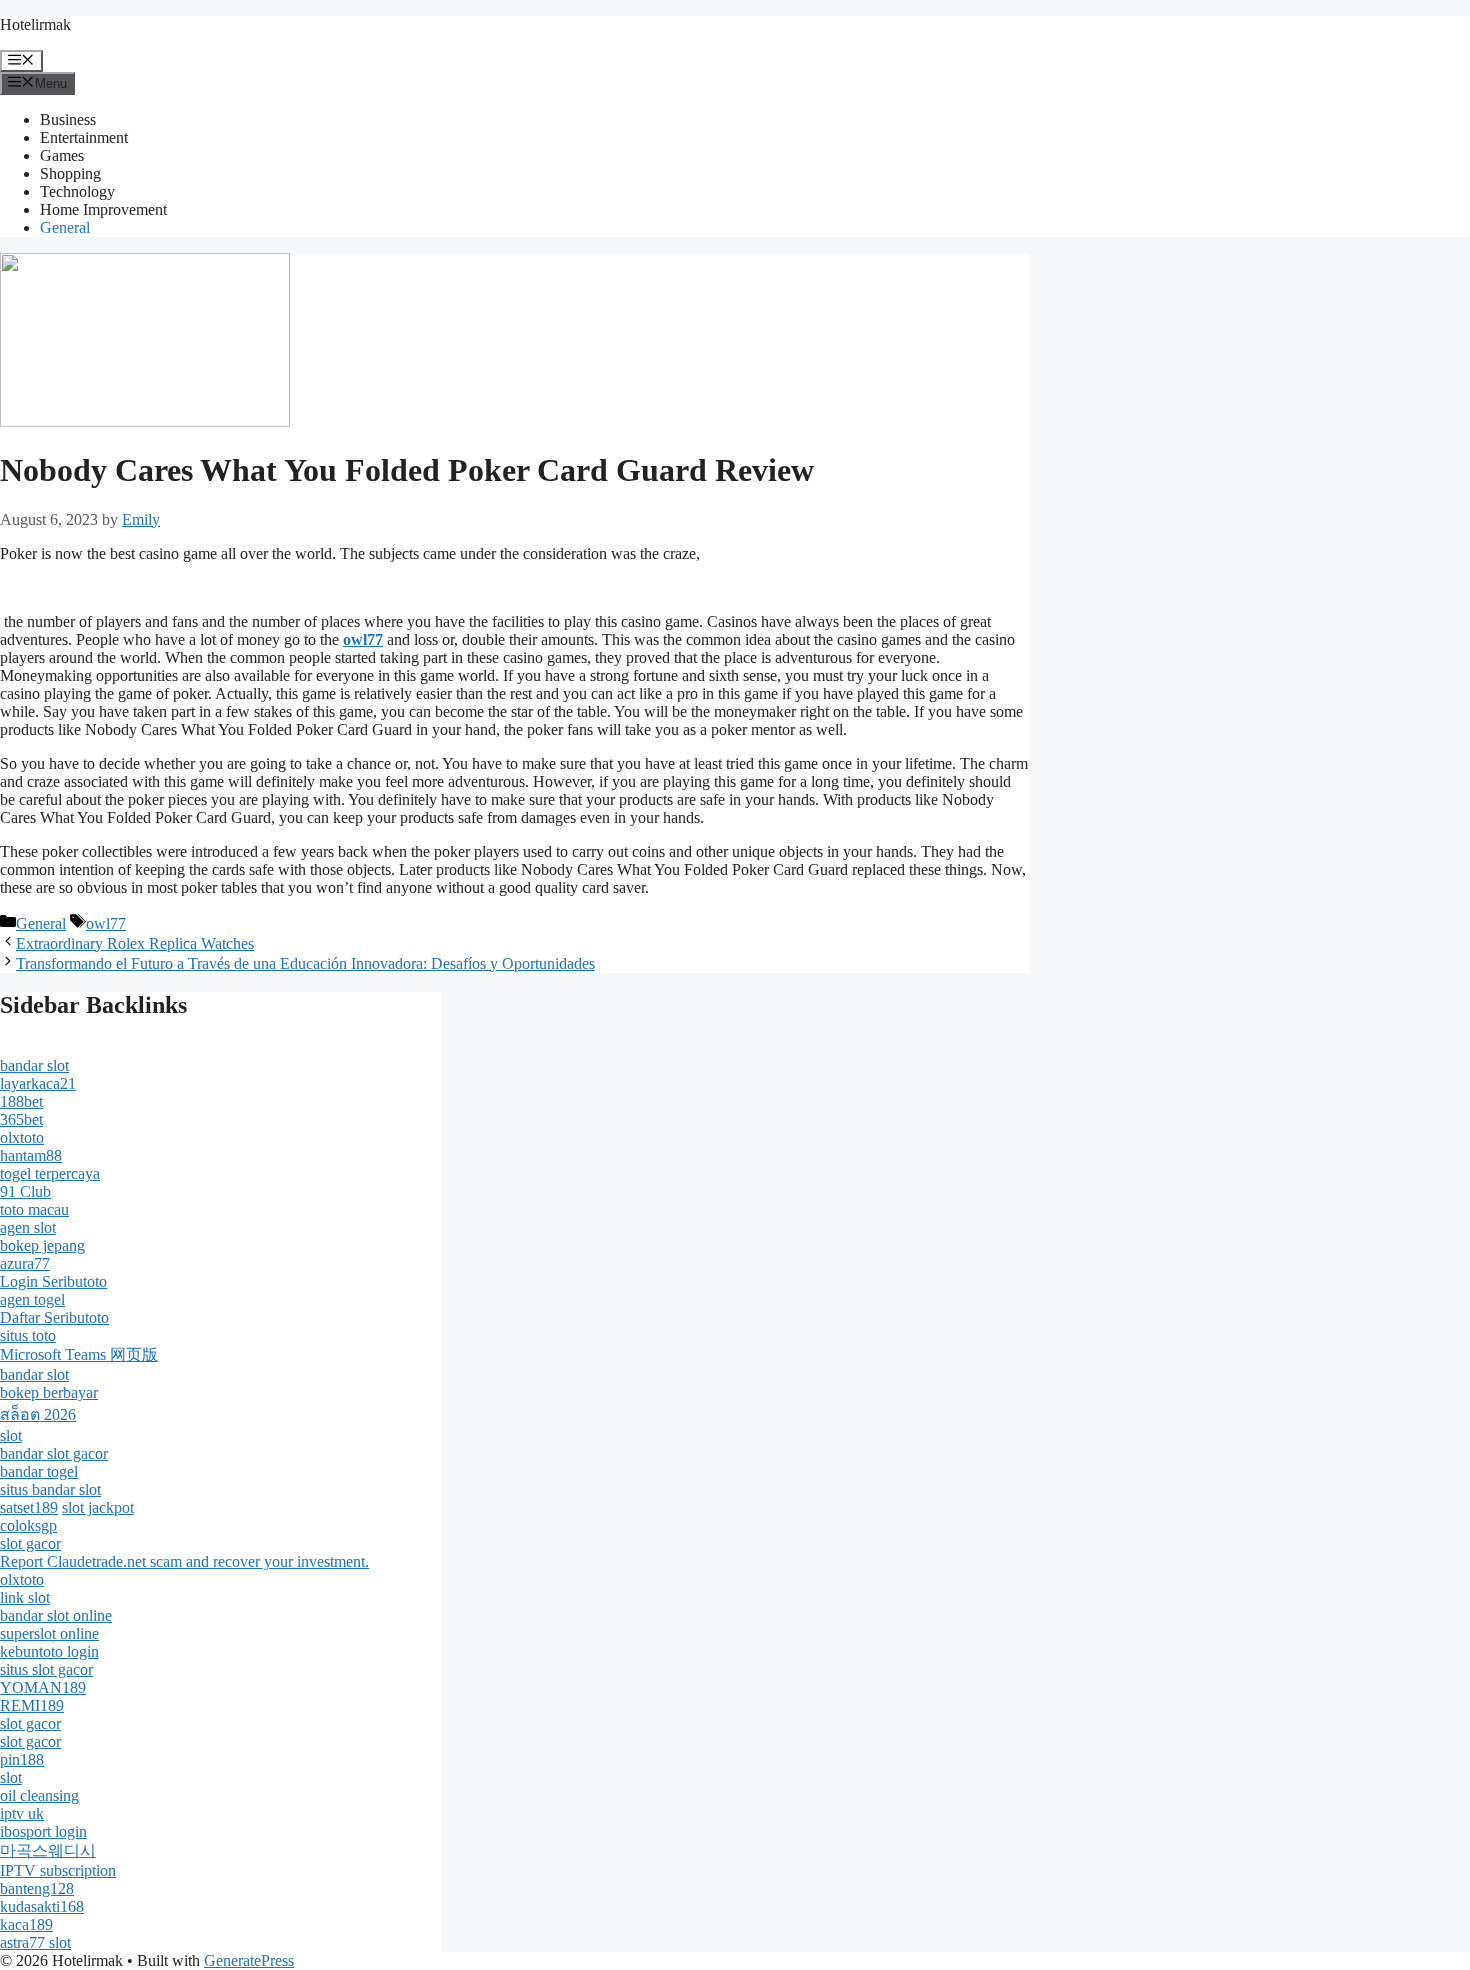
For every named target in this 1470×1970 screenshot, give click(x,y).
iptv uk (22, 1813)
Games (62, 155)
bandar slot (34, 1065)
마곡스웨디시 (48, 1850)
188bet (21, 1101)
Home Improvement (103, 209)
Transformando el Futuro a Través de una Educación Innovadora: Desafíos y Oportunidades (305, 963)
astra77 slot (35, 1942)
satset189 (29, 1507)
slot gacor (30, 1543)
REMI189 (32, 1705)
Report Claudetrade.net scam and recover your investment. (184, 1561)
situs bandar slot (50, 1489)
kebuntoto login (49, 1651)
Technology (77, 191)
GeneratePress (249, 1960)
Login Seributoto (53, 1281)
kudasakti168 (42, 1906)
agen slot (28, 1227)
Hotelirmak (35, 24)
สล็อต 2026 (38, 1414)
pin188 (22, 1759)
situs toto (28, 1335)
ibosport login (43, 1831)
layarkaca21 (38, 1083)
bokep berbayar (49, 1392)
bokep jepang (42, 1245)
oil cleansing (39, 1795)
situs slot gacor (46, 1669)
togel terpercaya (50, 1173)
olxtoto (22, 1137)
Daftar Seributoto (54, 1317)
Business (68, 119)
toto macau (34, 1209)
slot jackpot (98, 1507)
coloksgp (28, 1525)
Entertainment (84, 137)
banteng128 (37, 1888)
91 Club (25, 1191)
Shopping (70, 173)
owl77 (106, 923)
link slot (25, 1597)
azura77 (25, 1263)
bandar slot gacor (54, 1453)
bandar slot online (56, 1615)
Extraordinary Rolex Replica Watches (135, 943)
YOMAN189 (43, 1687)
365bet (21, 1119)
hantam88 (31, 1155)
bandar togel (39, 1471)
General (65, 227)
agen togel (32, 1299)
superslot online (49, 1633)
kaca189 (26, 1924)
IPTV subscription (58, 1870)
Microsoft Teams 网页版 (79, 1354)
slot (11, 1435)
